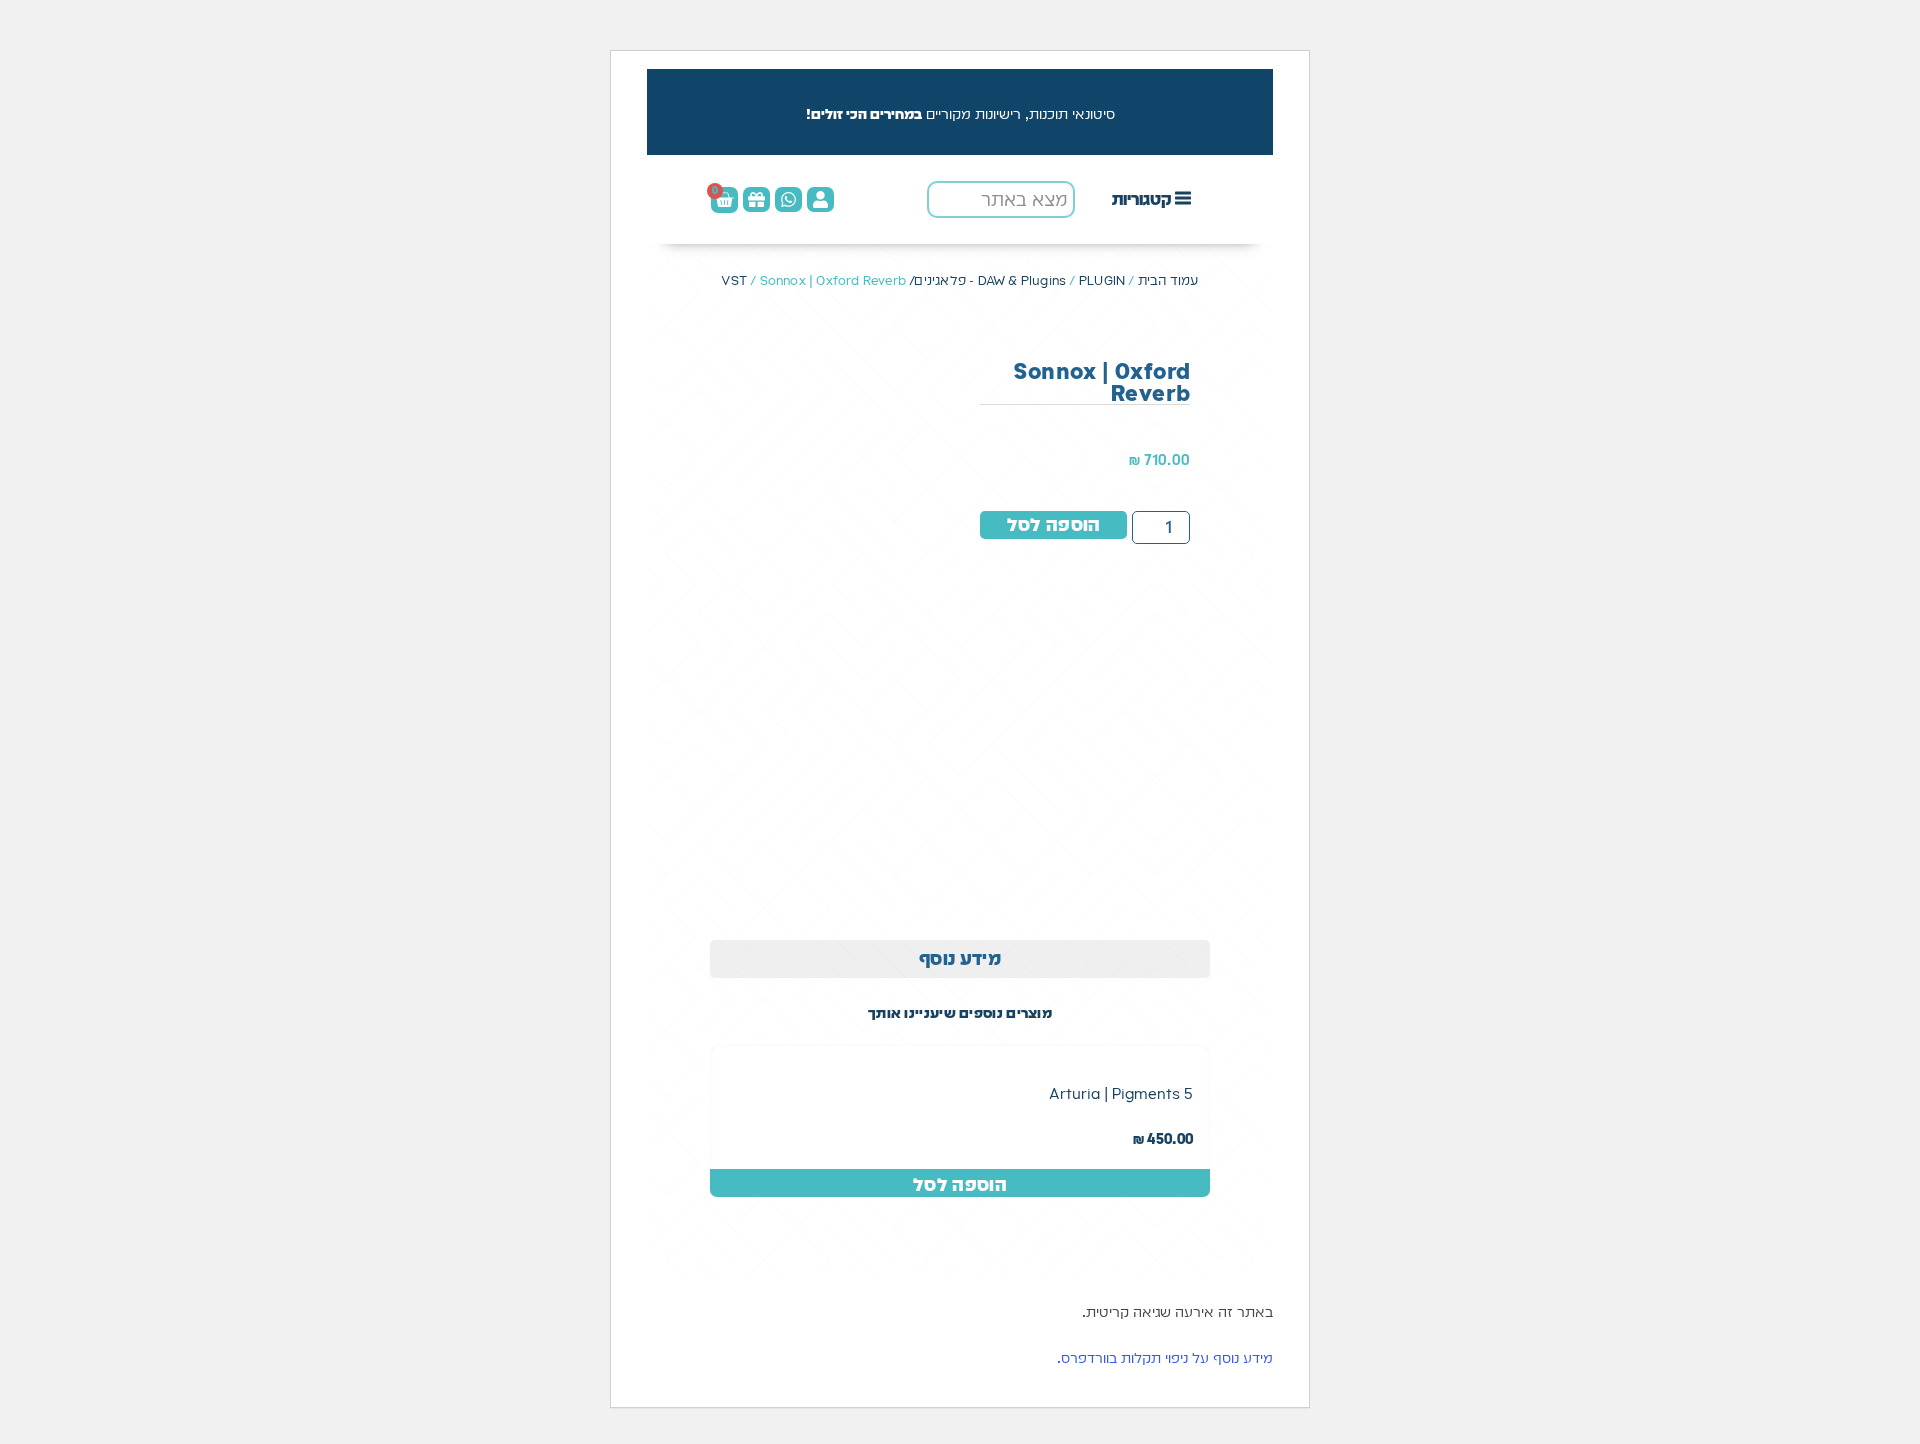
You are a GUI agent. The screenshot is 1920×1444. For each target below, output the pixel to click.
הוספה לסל (1054, 524)
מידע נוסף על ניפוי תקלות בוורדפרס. (1165, 1358)
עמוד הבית (1168, 280)
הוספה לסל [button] (960, 1184)
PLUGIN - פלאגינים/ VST (923, 280)
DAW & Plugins (1022, 280)
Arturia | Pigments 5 (1121, 1093)
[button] (1152, 200)
